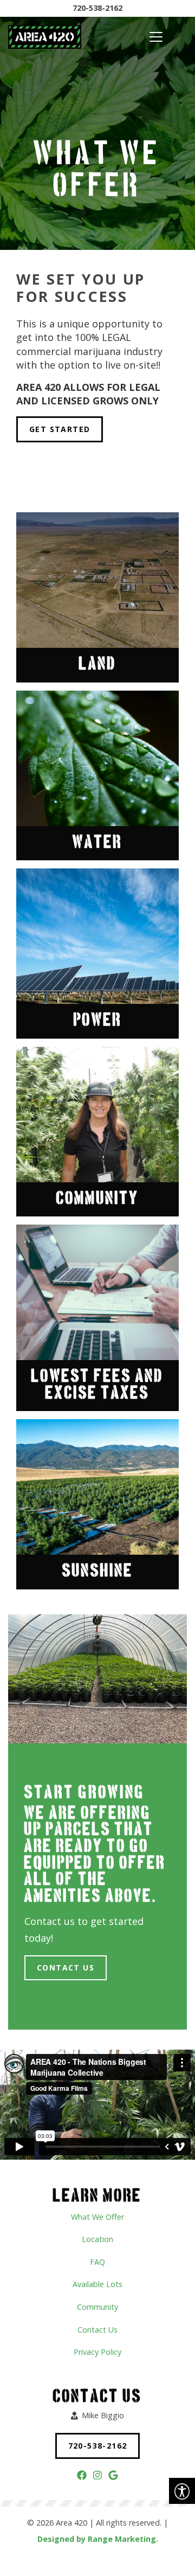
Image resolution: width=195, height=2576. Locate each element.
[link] (182, 2491)
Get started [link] (60, 429)
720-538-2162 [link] (97, 8)
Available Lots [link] (97, 2284)
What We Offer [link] (97, 2217)
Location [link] (97, 2239)
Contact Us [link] (66, 1968)
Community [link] (97, 2307)
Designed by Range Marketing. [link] (98, 2539)
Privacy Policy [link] (97, 2352)
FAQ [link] (97, 2262)
